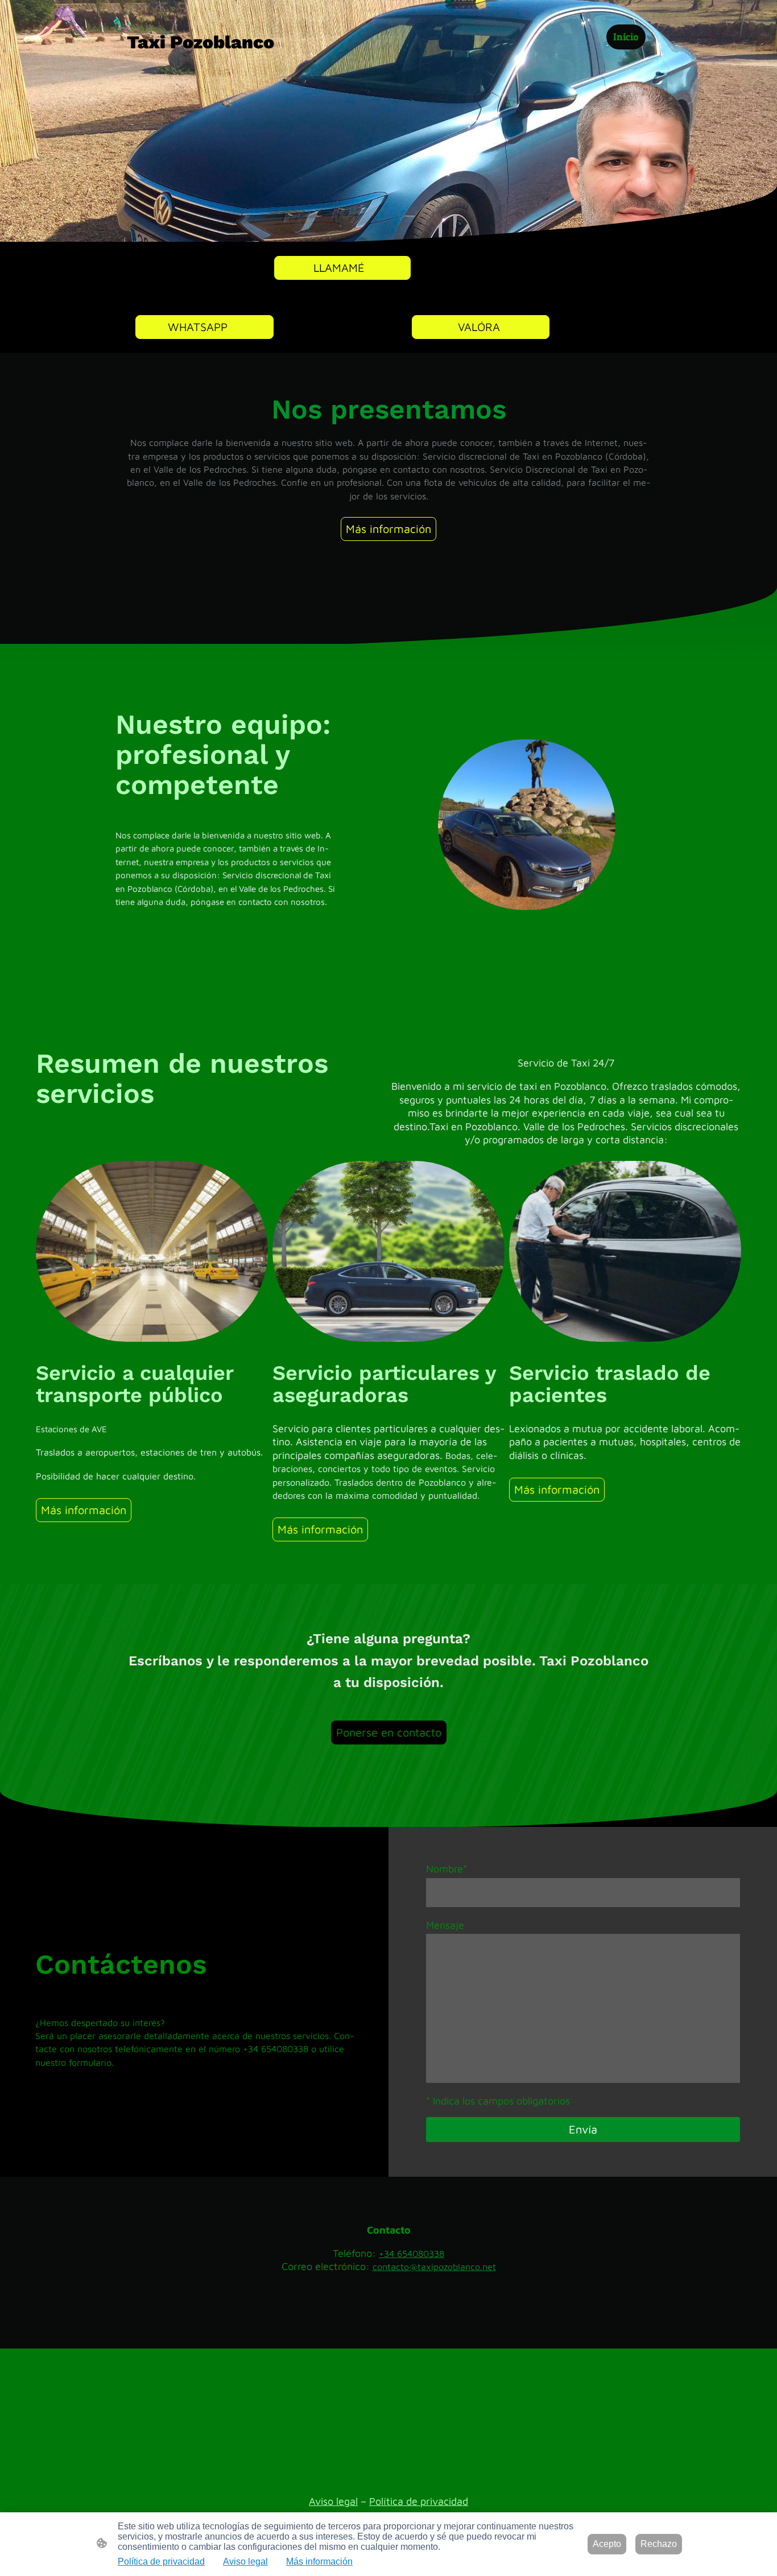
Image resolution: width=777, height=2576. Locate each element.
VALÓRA (481, 327)
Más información (388, 529)
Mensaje (445, 1925)
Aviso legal (333, 2501)
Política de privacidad (419, 2501)
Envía (583, 2129)
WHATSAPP (204, 327)
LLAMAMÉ (342, 268)
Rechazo (659, 2544)
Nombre (447, 1869)
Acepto (607, 2544)
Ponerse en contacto (389, 1732)
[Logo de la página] (212, 65)
